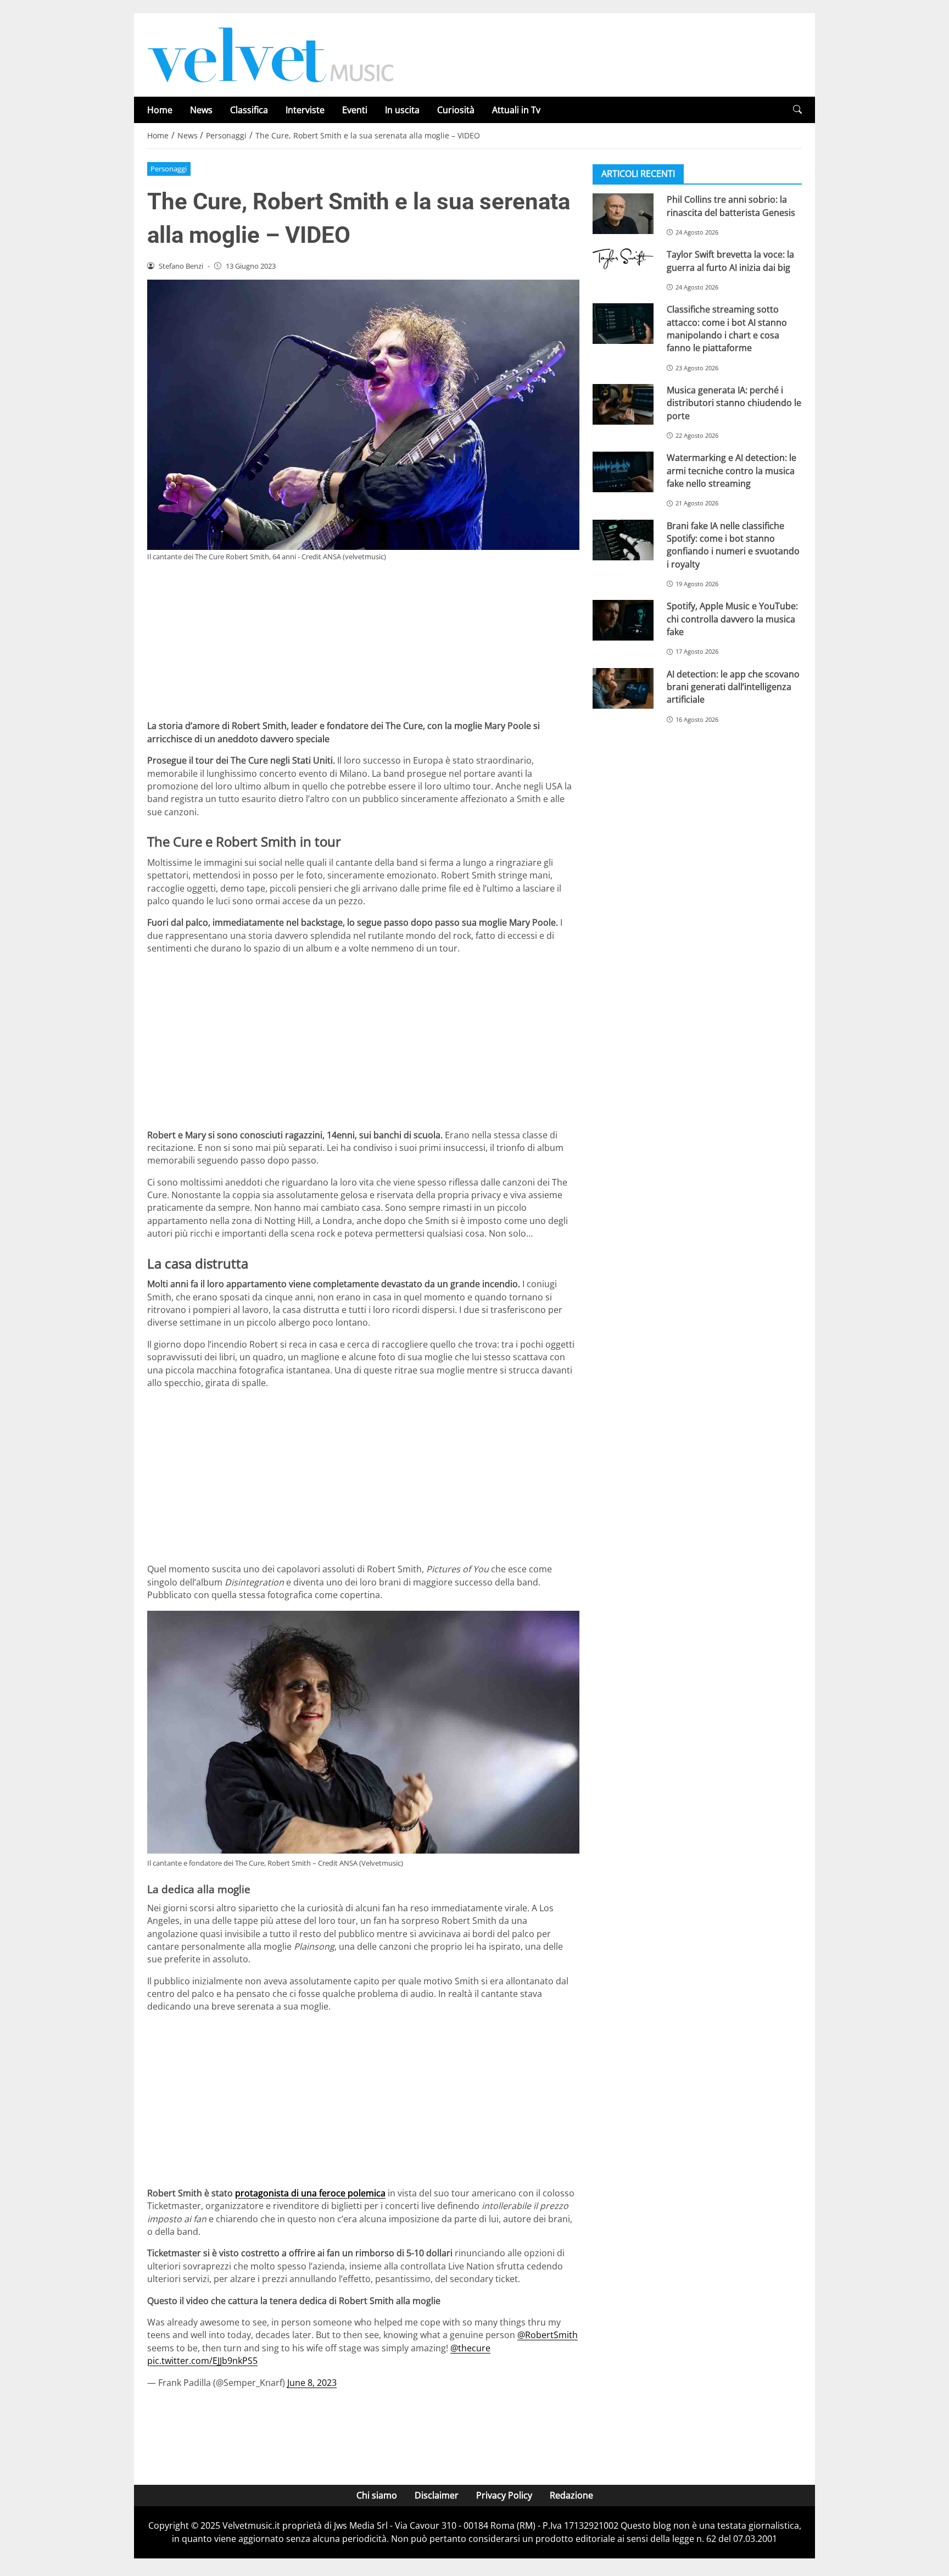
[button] (797, 110)
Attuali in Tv (516, 110)
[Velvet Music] (271, 54)
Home (160, 110)
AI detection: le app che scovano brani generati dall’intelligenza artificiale (733, 686)
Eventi (355, 110)
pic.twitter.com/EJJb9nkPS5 (202, 2361)
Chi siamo (377, 2495)
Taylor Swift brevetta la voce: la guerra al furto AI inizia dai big (730, 261)
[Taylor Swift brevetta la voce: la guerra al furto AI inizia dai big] (623, 259)
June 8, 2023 (312, 2383)
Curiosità (456, 110)
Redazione (571, 2495)
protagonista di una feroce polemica (310, 2193)
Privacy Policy (504, 2495)
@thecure (470, 2348)
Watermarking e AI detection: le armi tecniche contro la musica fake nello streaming (732, 471)
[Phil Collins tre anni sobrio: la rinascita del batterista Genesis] (623, 214)
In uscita (402, 110)
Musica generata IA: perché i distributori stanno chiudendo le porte (734, 403)
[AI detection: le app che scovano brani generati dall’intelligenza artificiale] (623, 688)
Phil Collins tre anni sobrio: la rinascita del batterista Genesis (731, 206)
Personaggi (169, 169)
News (201, 110)
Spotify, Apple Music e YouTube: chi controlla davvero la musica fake (732, 619)
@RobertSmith (548, 2335)
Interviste (305, 110)
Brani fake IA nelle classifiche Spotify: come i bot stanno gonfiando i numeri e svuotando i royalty (733, 544)
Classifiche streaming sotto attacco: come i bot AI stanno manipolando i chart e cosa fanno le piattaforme (727, 329)
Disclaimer (437, 2495)
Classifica (249, 110)
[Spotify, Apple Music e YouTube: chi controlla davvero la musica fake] (623, 620)
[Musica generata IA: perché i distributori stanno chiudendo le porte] (623, 404)
